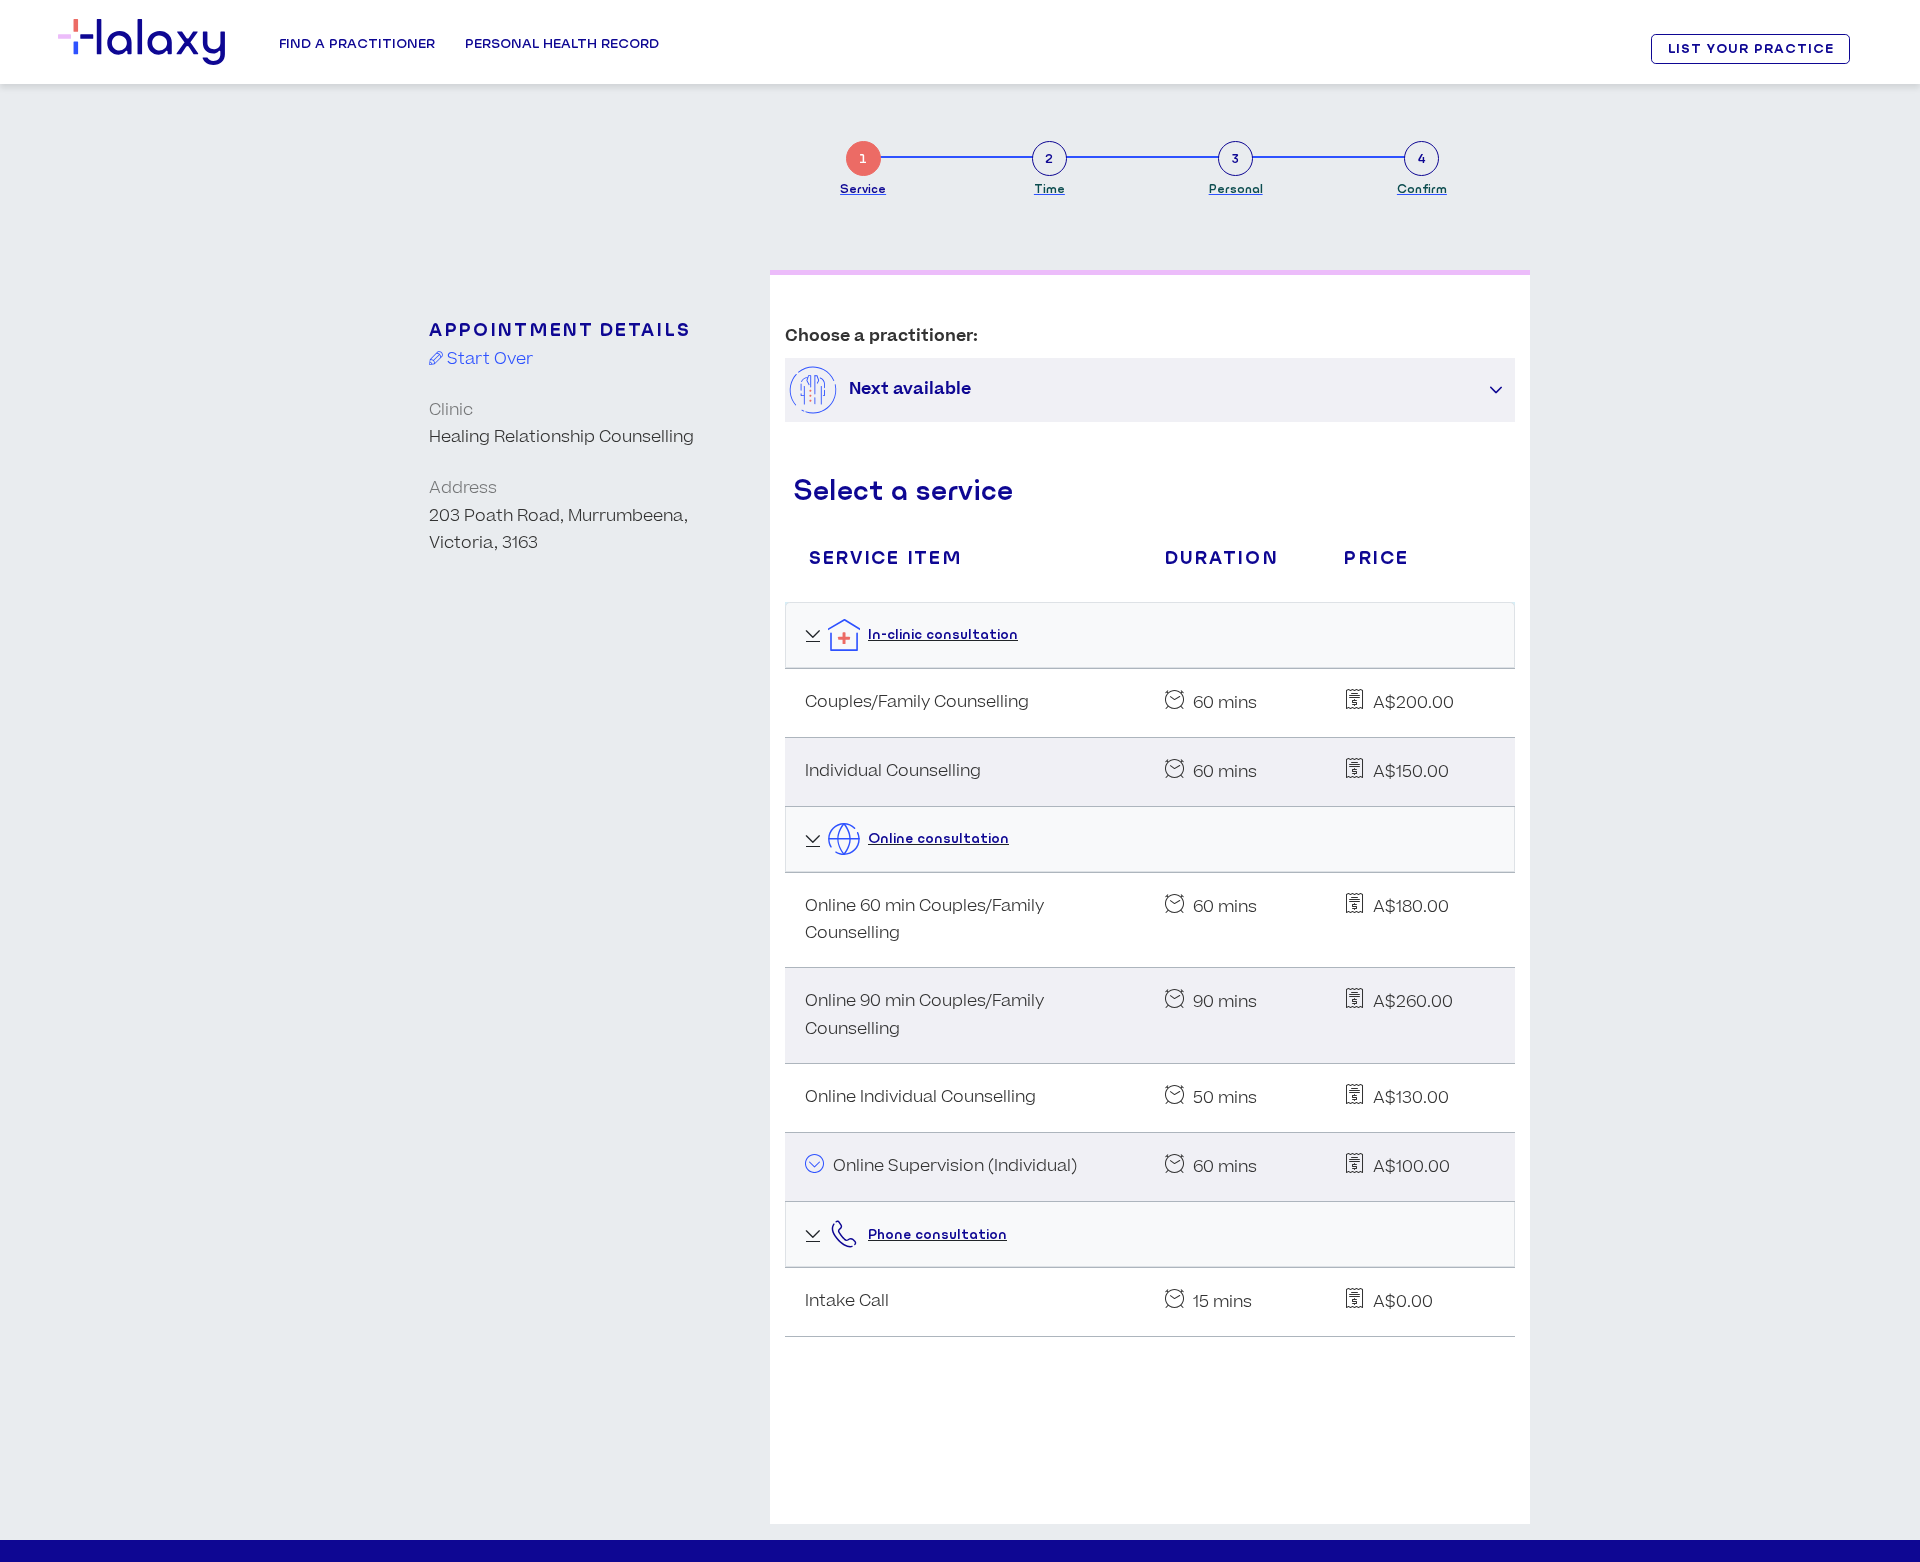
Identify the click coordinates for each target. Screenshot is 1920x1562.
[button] (1496, 390)
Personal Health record (562, 43)
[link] (863, 164)
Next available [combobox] (910, 389)
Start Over (488, 359)
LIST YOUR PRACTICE (1751, 48)
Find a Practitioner (357, 43)
